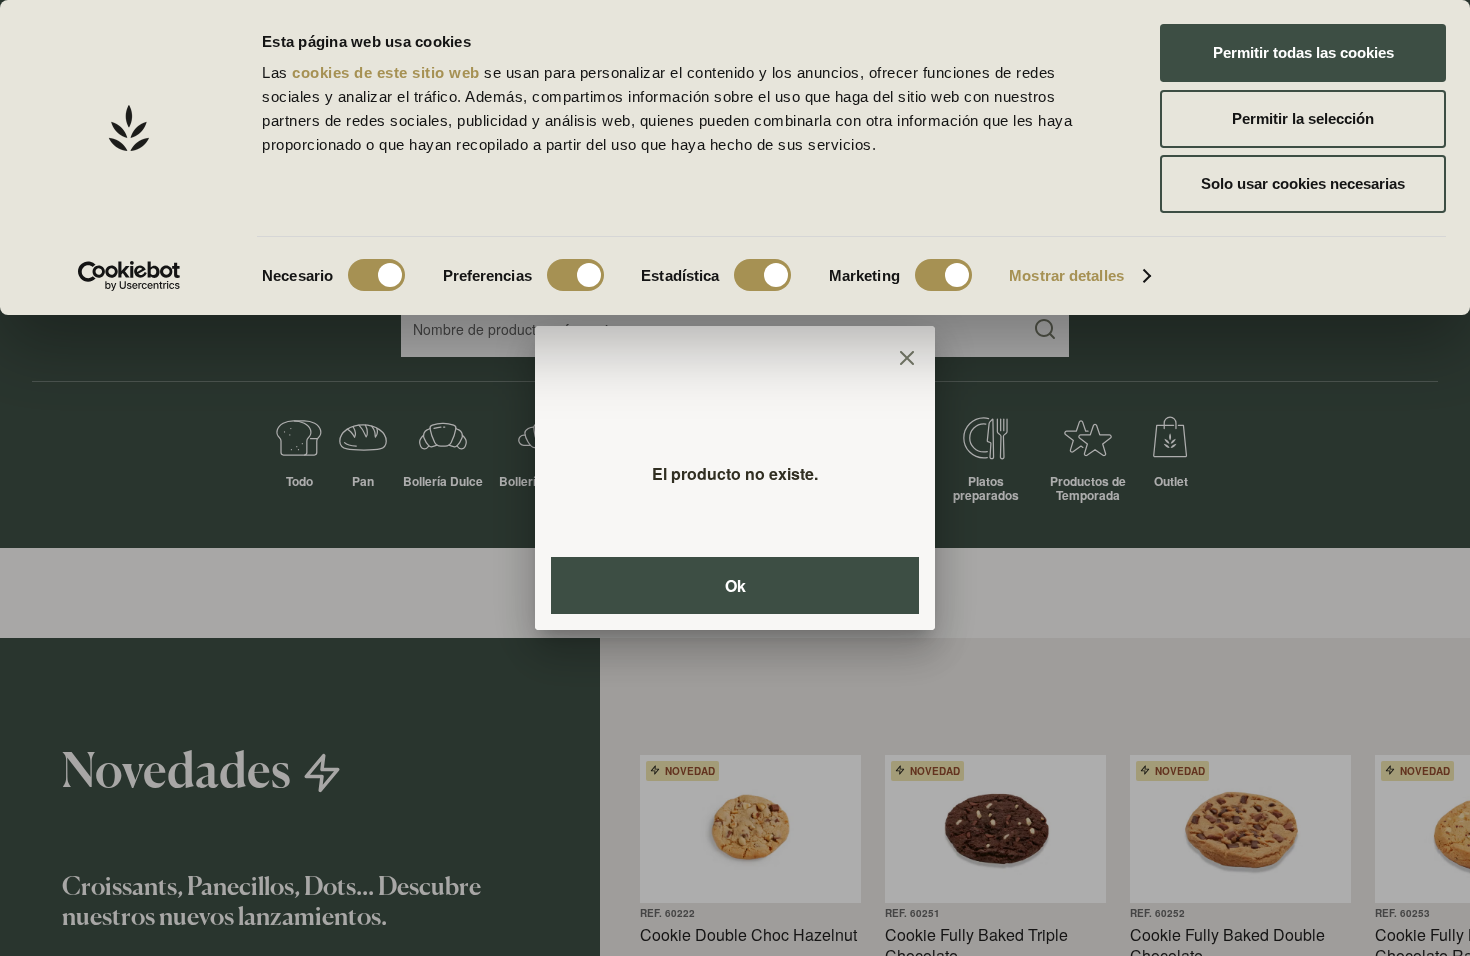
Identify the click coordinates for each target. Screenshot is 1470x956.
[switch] (575, 275)
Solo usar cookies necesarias (1303, 183)
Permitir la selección (1303, 118)
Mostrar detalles (1066, 275)
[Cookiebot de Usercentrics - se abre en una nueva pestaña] (129, 276)
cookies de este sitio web (388, 72)
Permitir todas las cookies (1303, 52)
